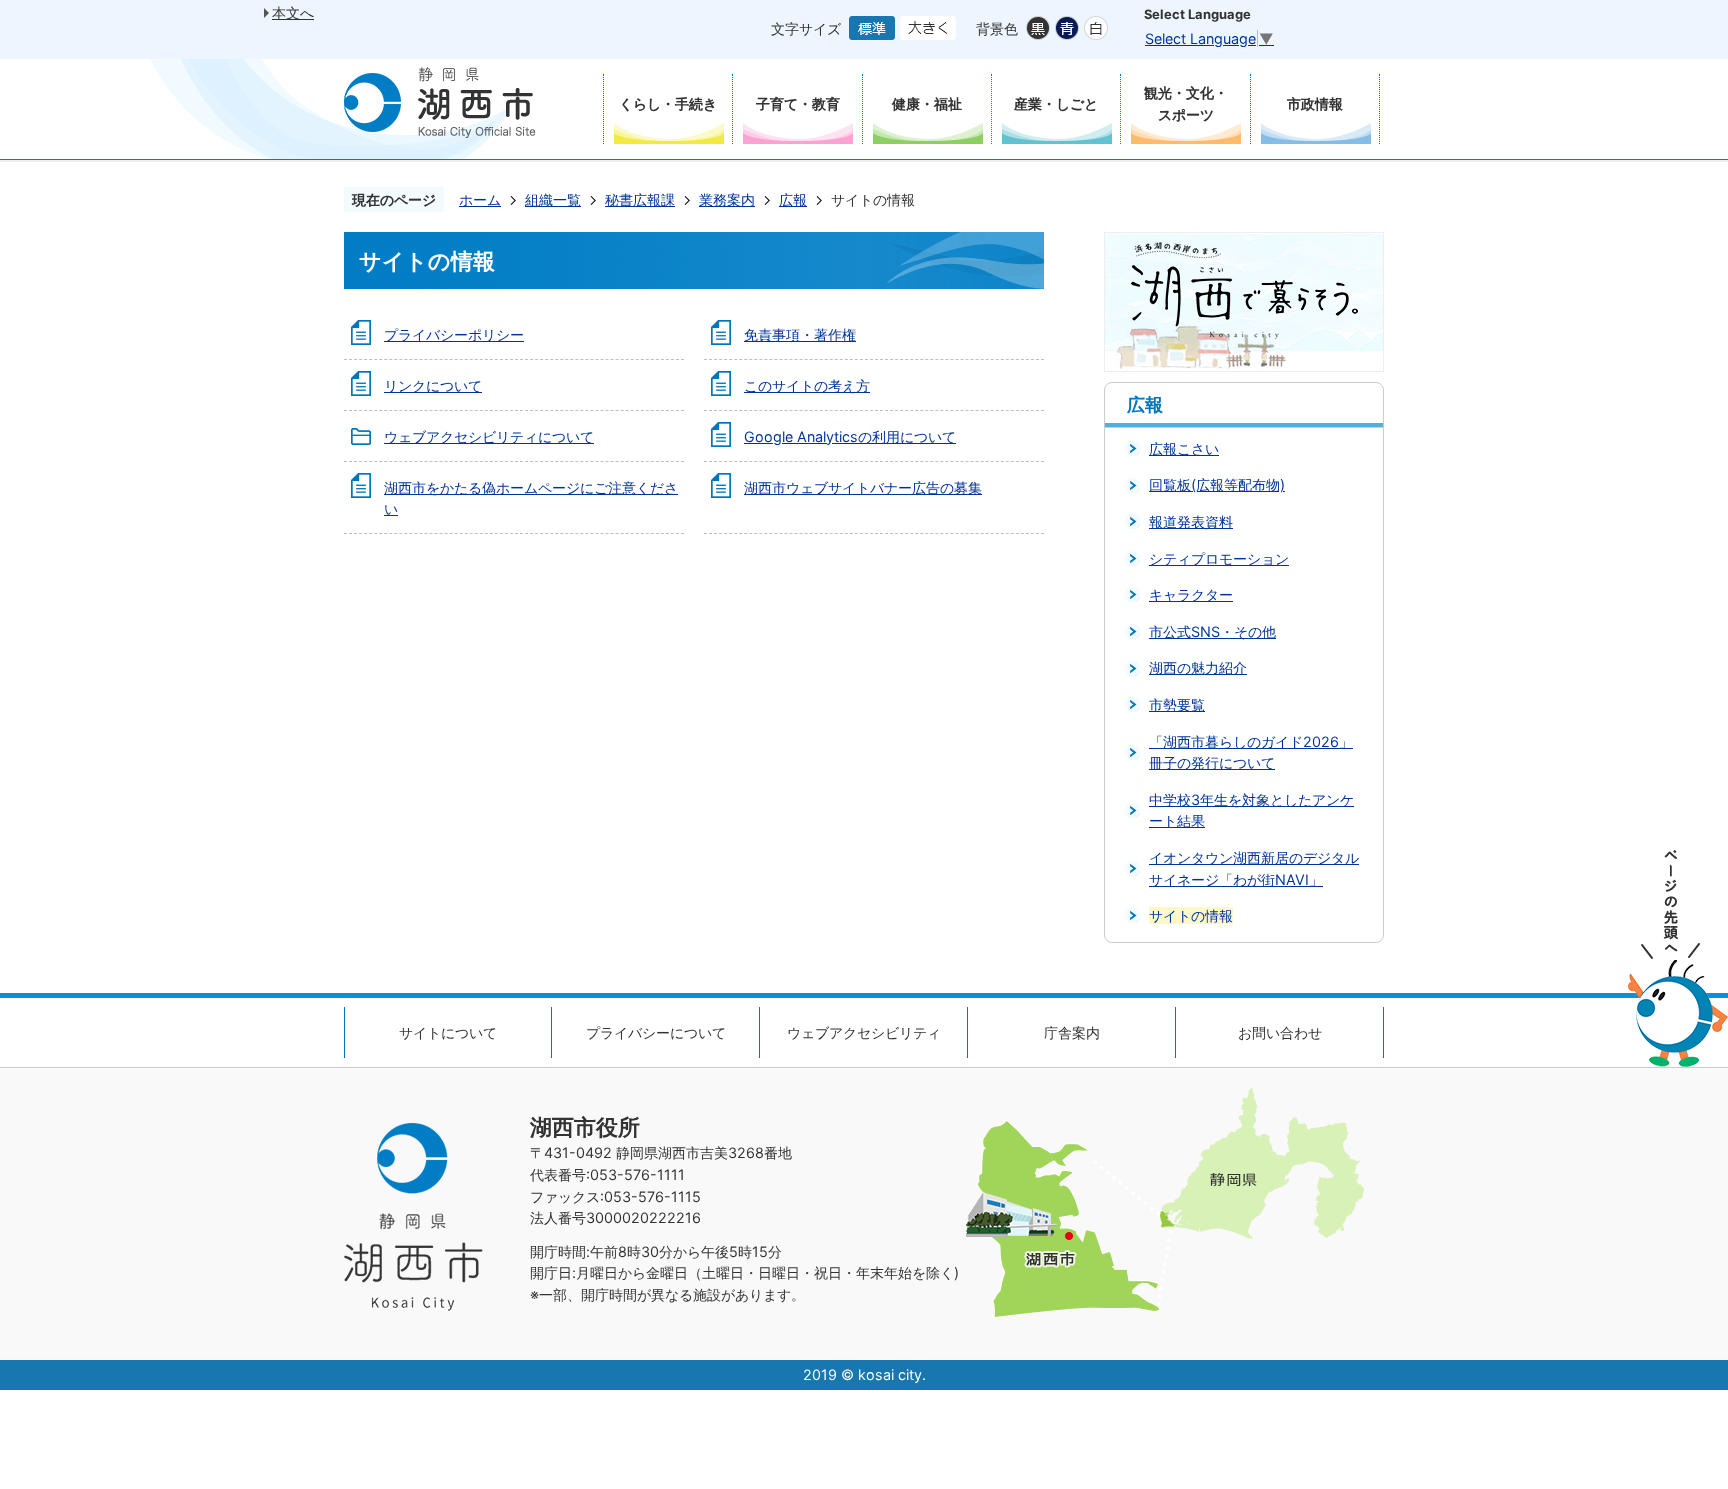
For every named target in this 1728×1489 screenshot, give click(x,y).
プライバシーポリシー (454, 334)
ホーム (480, 199)
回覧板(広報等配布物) (1217, 484)
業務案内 (727, 199)
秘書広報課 (640, 199)
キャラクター (1191, 594)
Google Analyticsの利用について (850, 436)
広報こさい (1184, 448)
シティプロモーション (1219, 558)
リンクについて (433, 385)
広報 (793, 199)
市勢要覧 (1177, 704)
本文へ (293, 12)
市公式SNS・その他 (1212, 631)
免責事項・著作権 (800, 334)
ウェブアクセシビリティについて (489, 436)
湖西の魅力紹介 (1198, 667)
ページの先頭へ (1678, 958)
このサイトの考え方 (807, 385)
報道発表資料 (1191, 521)
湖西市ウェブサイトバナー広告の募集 (863, 487)
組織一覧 (553, 199)
